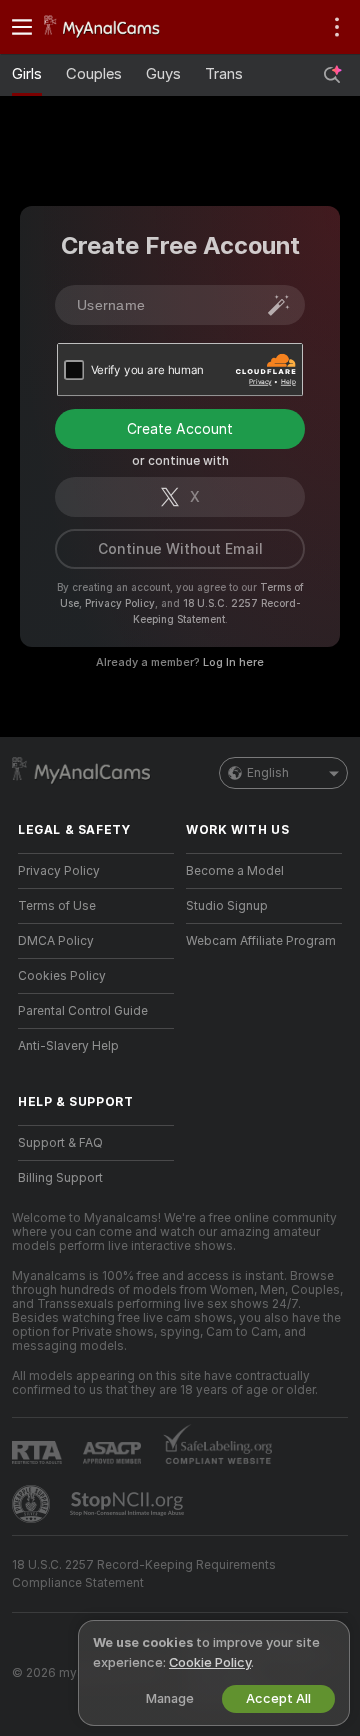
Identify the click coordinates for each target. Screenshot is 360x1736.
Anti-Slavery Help (68, 1046)
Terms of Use (57, 906)
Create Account (180, 429)
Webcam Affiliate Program (261, 941)
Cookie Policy (210, 1662)
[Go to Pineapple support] (33, 1504)
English (268, 773)
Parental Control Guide (83, 1011)
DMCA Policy (56, 941)
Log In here (233, 662)
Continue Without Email (180, 549)
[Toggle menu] (22, 27)
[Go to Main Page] (112, 27)
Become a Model (235, 871)
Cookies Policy (62, 976)
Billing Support (60, 1178)
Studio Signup (227, 906)
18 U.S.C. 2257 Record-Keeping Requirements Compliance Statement (144, 1574)
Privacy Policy (120, 603)
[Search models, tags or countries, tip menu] (332, 75)
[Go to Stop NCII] (129, 1504)
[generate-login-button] (279, 305)
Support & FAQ (60, 1143)
